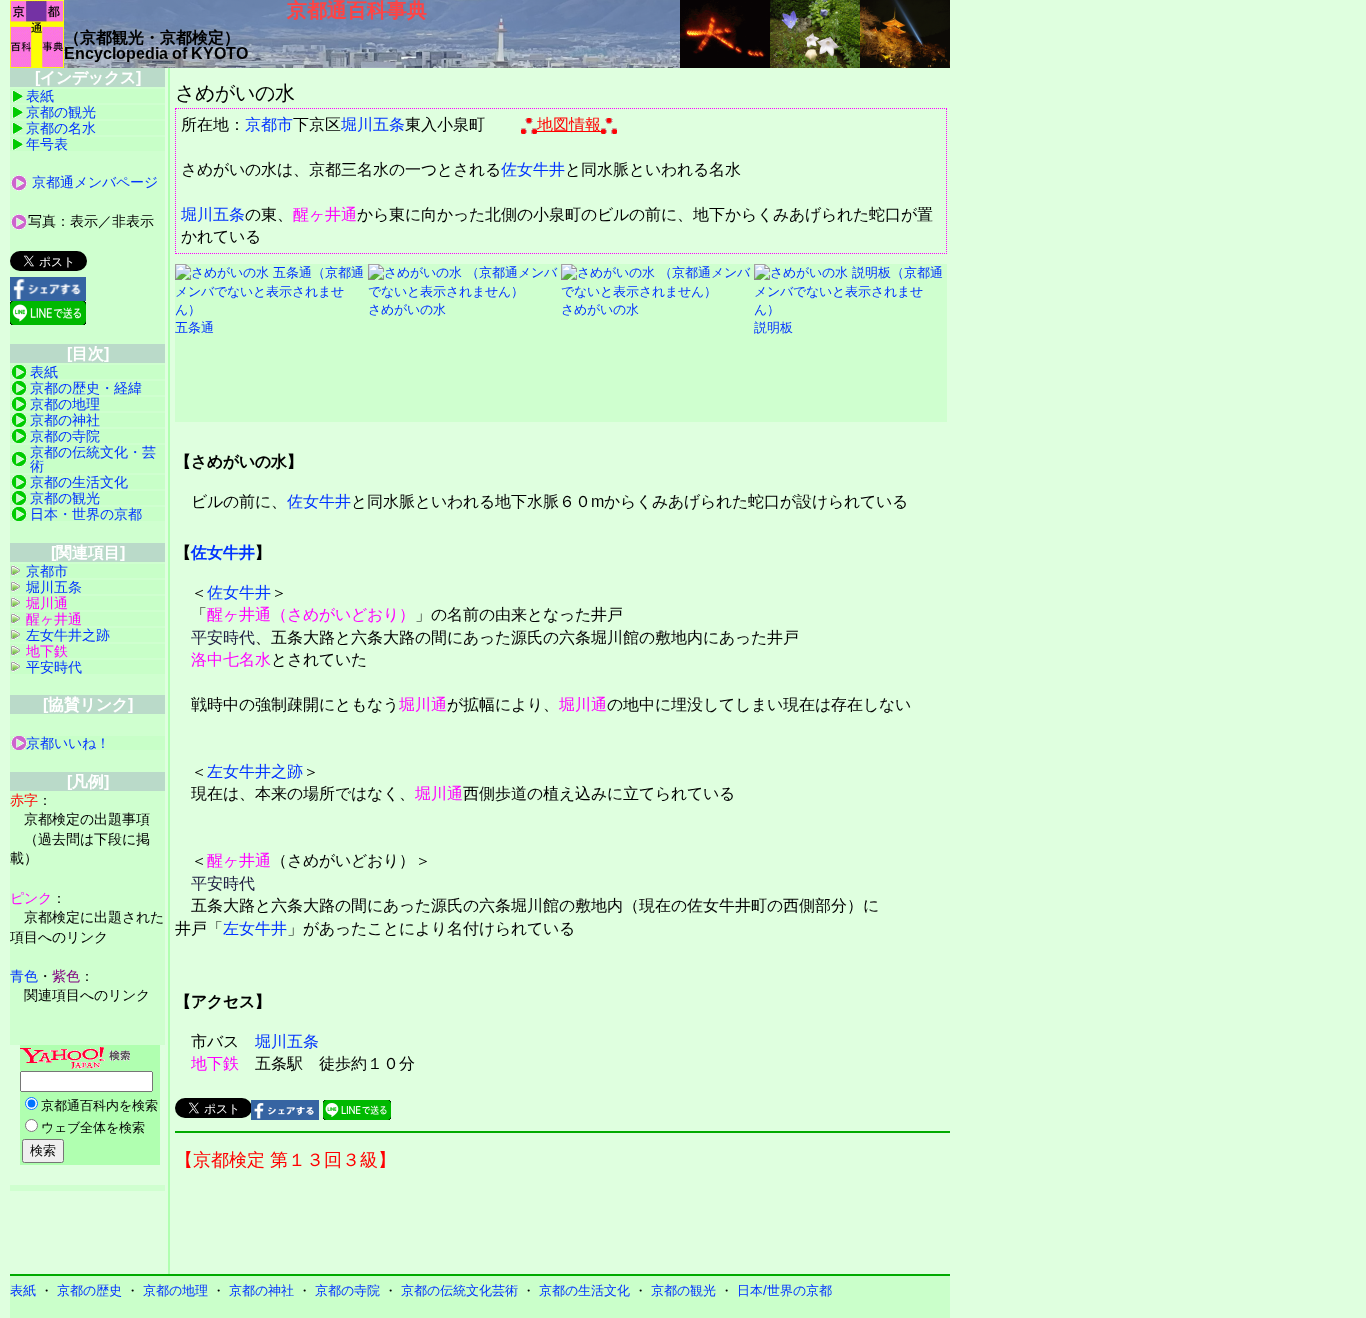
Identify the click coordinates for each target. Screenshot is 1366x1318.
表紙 (40, 96)
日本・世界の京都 (86, 514)
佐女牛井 (533, 169)
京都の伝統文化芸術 (459, 1290)
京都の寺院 (65, 436)
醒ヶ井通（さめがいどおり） (311, 614)
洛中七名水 (231, 659)
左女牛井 (255, 928)
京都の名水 (61, 128)
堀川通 (423, 704)
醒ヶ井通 (325, 214)
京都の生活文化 (79, 482)
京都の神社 (65, 420)
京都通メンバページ (95, 182)
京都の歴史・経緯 (86, 388)
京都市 (269, 124)
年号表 (47, 144)
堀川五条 (373, 124)
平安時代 (223, 637)
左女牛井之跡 (255, 771)
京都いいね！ (68, 743)
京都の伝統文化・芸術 (93, 459)
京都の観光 (61, 112)
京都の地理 (65, 404)
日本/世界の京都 (784, 1290)
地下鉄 (215, 1063)
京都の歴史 (89, 1290)
